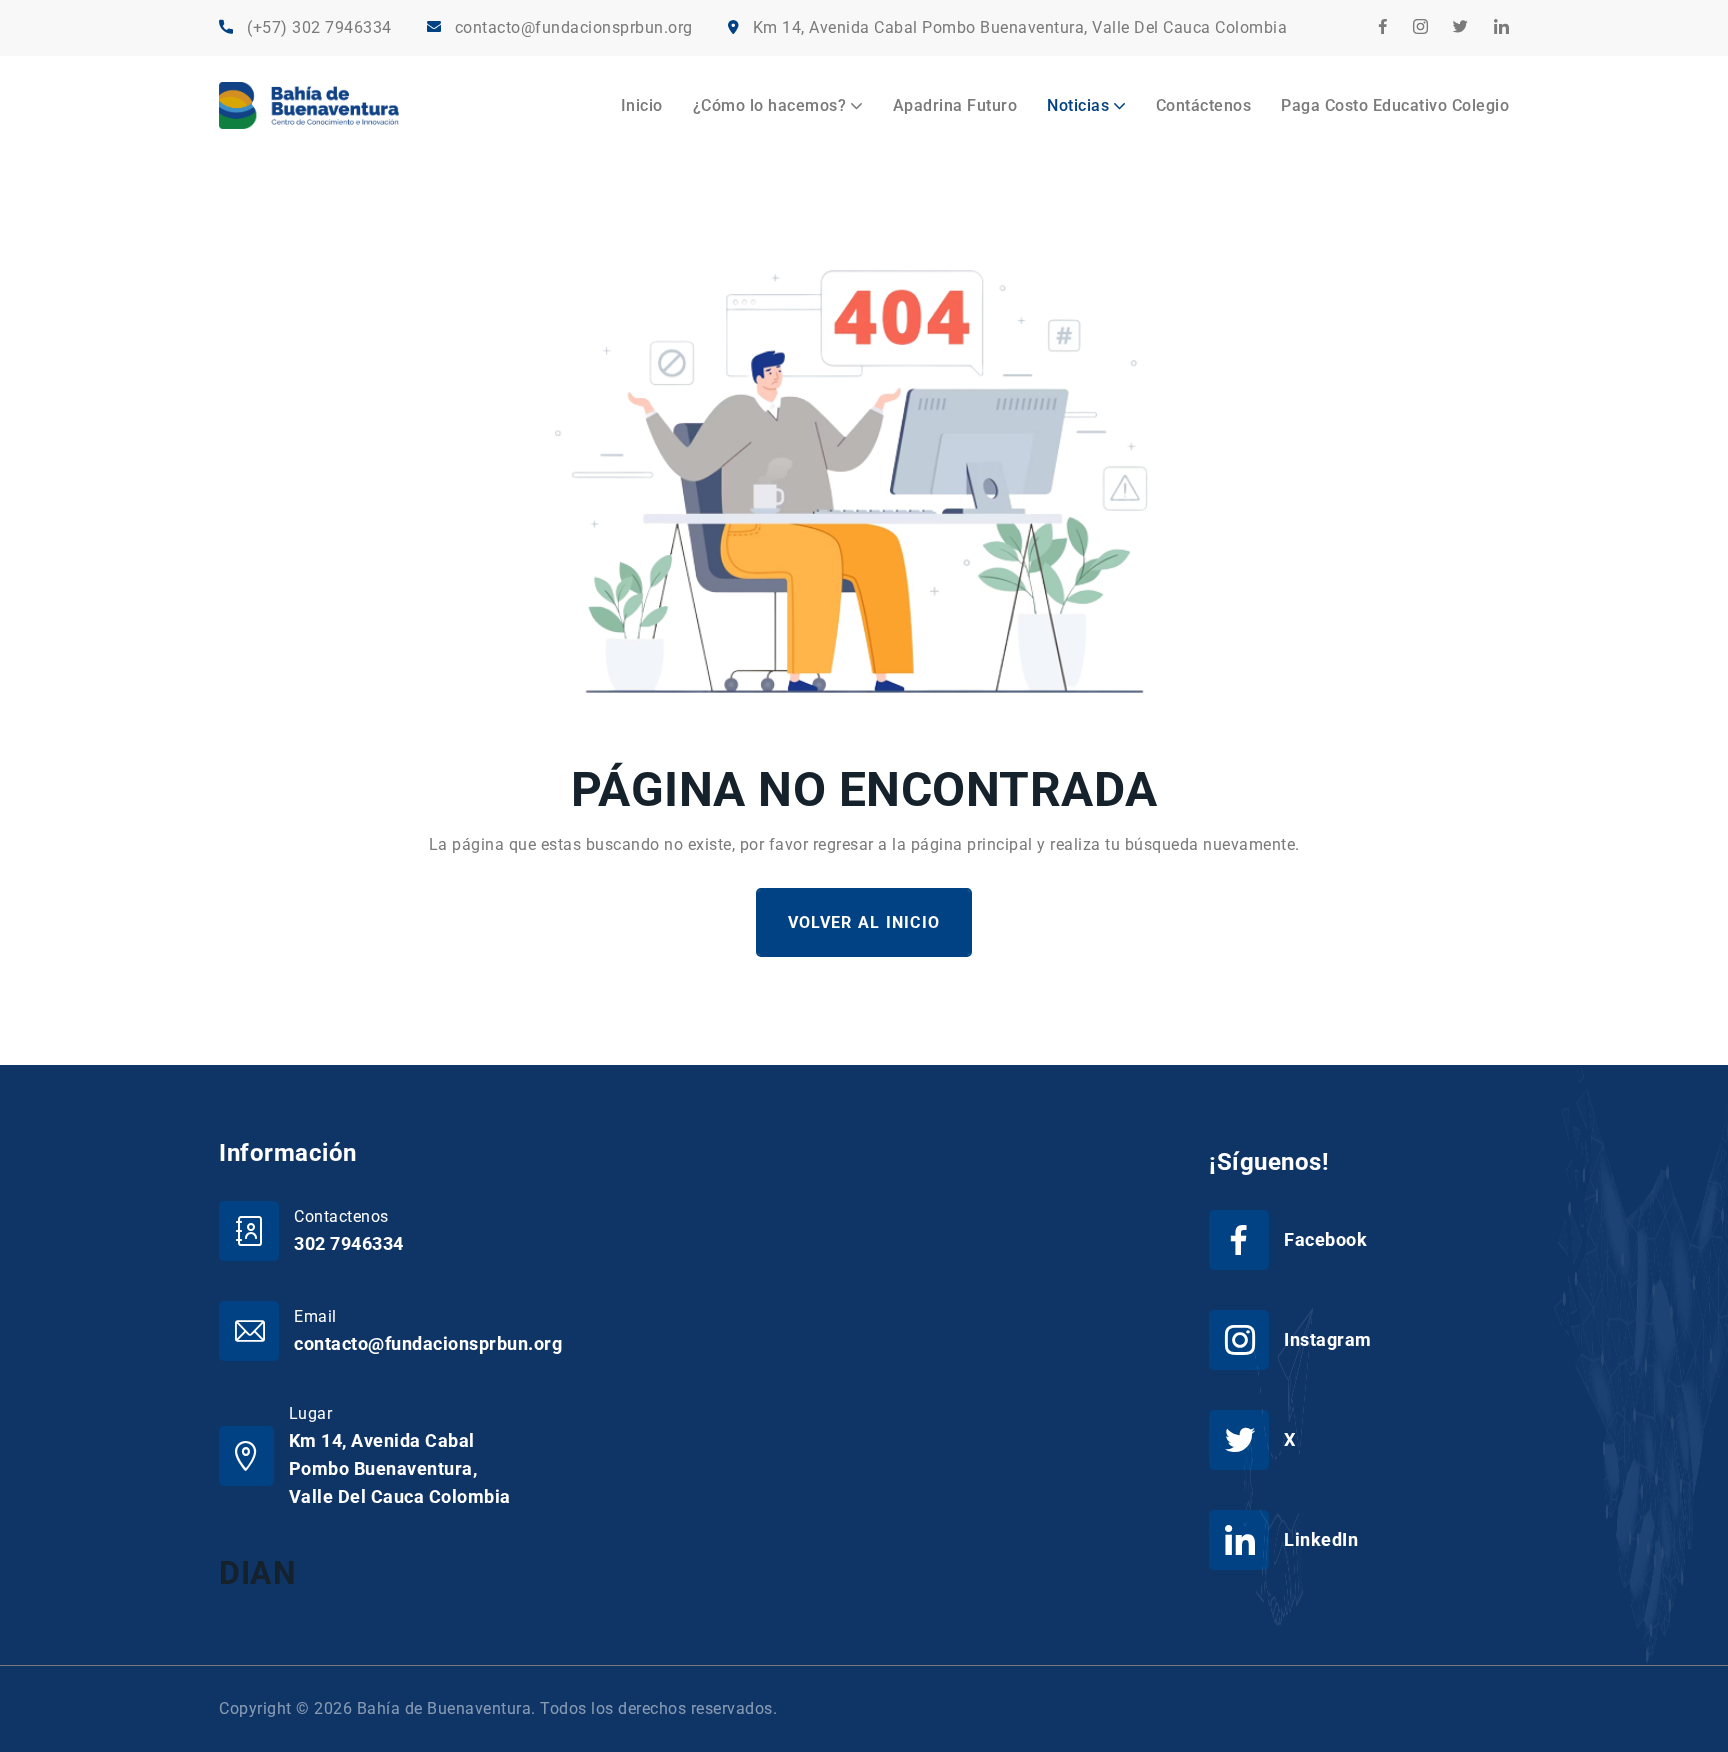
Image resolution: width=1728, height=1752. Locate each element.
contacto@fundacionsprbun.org (574, 27)
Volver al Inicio (864, 922)
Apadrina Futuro (955, 105)
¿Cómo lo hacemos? (770, 105)
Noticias (1078, 105)
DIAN (257, 1573)
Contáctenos (1204, 105)
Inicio (642, 105)
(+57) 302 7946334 (319, 27)
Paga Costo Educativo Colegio (1395, 105)
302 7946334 (349, 1243)
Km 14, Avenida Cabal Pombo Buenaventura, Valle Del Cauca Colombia (1020, 27)
